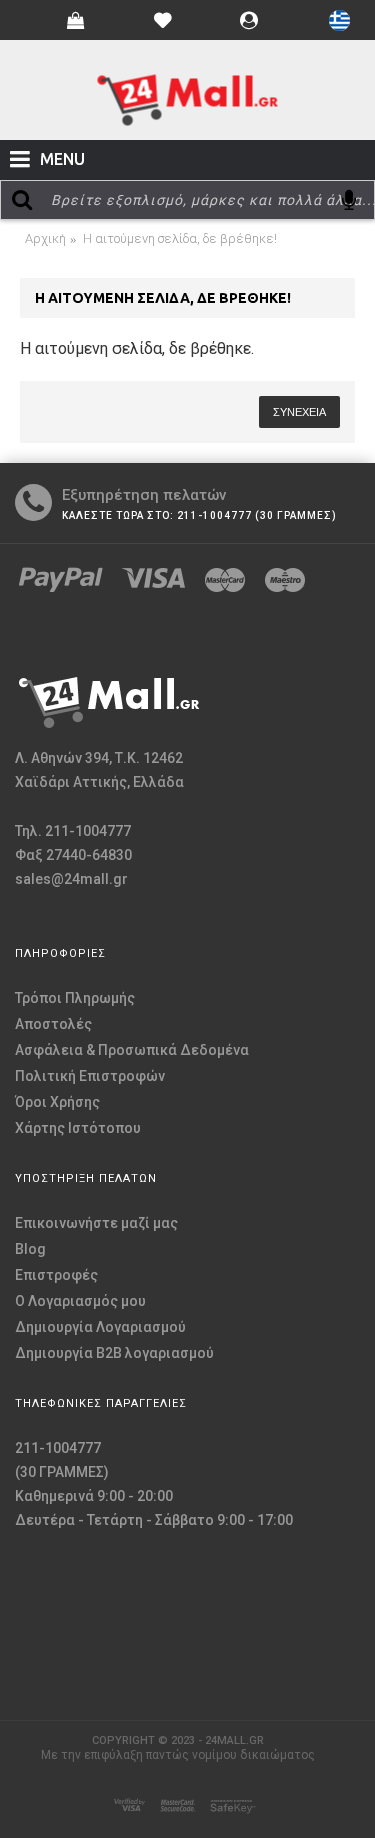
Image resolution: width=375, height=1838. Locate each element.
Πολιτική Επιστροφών (90, 1076)
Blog (30, 1249)
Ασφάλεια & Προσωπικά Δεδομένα (132, 1050)
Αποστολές (53, 1024)
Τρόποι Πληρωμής (75, 998)
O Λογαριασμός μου (80, 1301)
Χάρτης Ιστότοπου (78, 1128)
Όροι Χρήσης (57, 1102)
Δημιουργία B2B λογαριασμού (114, 1353)
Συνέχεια (299, 412)
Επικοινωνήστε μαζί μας (96, 1223)
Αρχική (45, 238)
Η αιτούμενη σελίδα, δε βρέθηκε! (180, 238)
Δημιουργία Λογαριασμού (100, 1327)
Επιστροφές (56, 1275)
